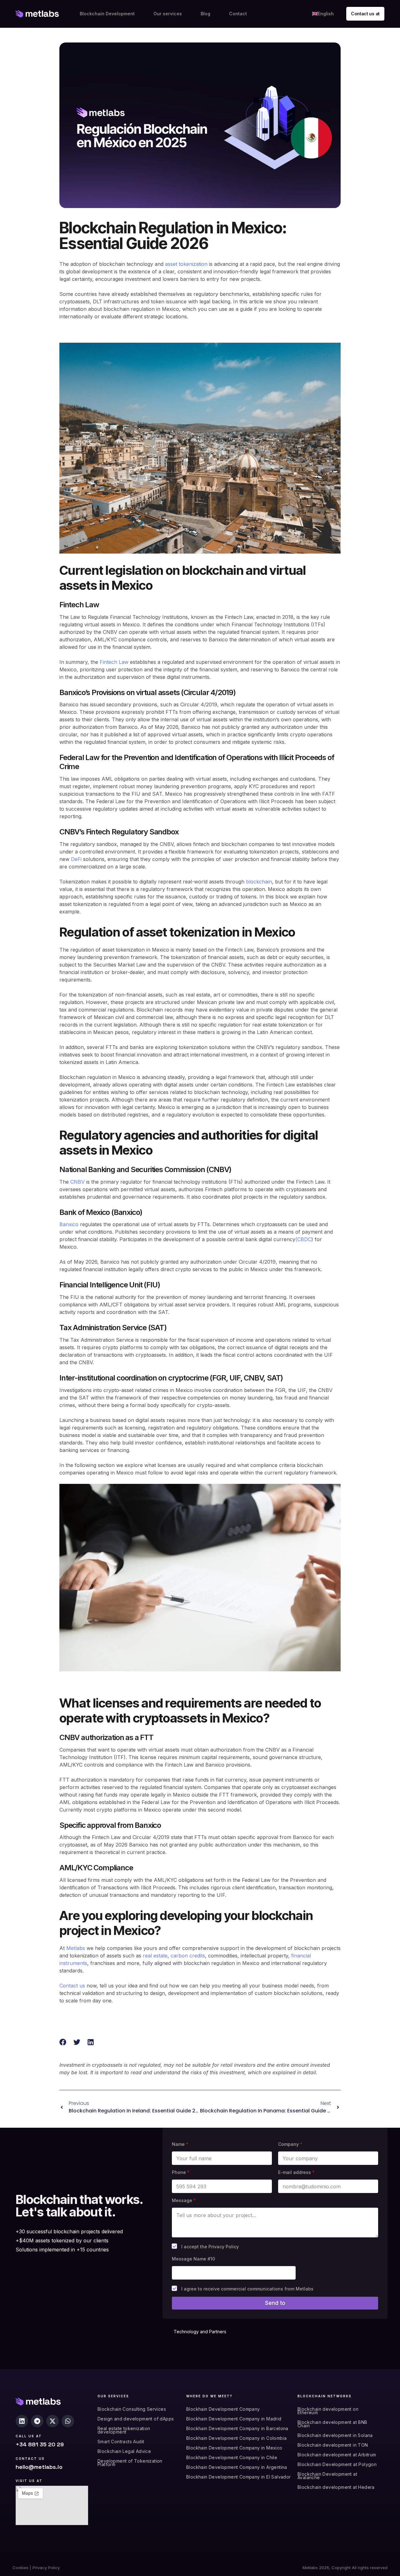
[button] (63, 2042)
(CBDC (303, 1239)
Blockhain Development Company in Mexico (234, 2448)
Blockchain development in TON (333, 2445)
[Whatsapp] (68, 2421)
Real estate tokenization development (124, 2430)
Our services (168, 14)
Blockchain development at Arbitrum (337, 2455)
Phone (181, 2172)
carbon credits (188, 1956)
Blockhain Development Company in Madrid (234, 2419)
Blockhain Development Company (223, 2409)
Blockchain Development (107, 14)
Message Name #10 (193, 2259)
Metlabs (76, 1948)
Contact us (72, 1986)
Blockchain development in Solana (335, 2435)
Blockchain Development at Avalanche (327, 2476)
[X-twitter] (52, 2421)
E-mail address (296, 2172)
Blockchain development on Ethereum (328, 2411)
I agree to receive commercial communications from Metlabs (247, 2289)
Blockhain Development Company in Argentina (237, 2467)
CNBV (77, 1182)
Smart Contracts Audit (121, 2442)
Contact (238, 14)
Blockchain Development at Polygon (337, 2464)
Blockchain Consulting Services (132, 2409)
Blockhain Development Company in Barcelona (237, 2428)
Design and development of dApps (136, 2419)
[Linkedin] (22, 2421)
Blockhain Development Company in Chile (232, 2457)
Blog (205, 14)
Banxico (69, 1224)
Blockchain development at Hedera (336, 2487)
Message (184, 2200)
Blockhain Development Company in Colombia (236, 2438)
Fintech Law (114, 662)
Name (180, 2144)
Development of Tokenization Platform (130, 2463)
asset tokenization (186, 264)
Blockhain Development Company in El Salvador (239, 2477)
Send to (275, 2303)
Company (290, 2144)
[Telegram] (37, 2421)
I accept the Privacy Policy (210, 2247)
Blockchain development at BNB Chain (332, 2424)
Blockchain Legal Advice (124, 2451)
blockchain (259, 882)
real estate (155, 1956)
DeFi (76, 859)
